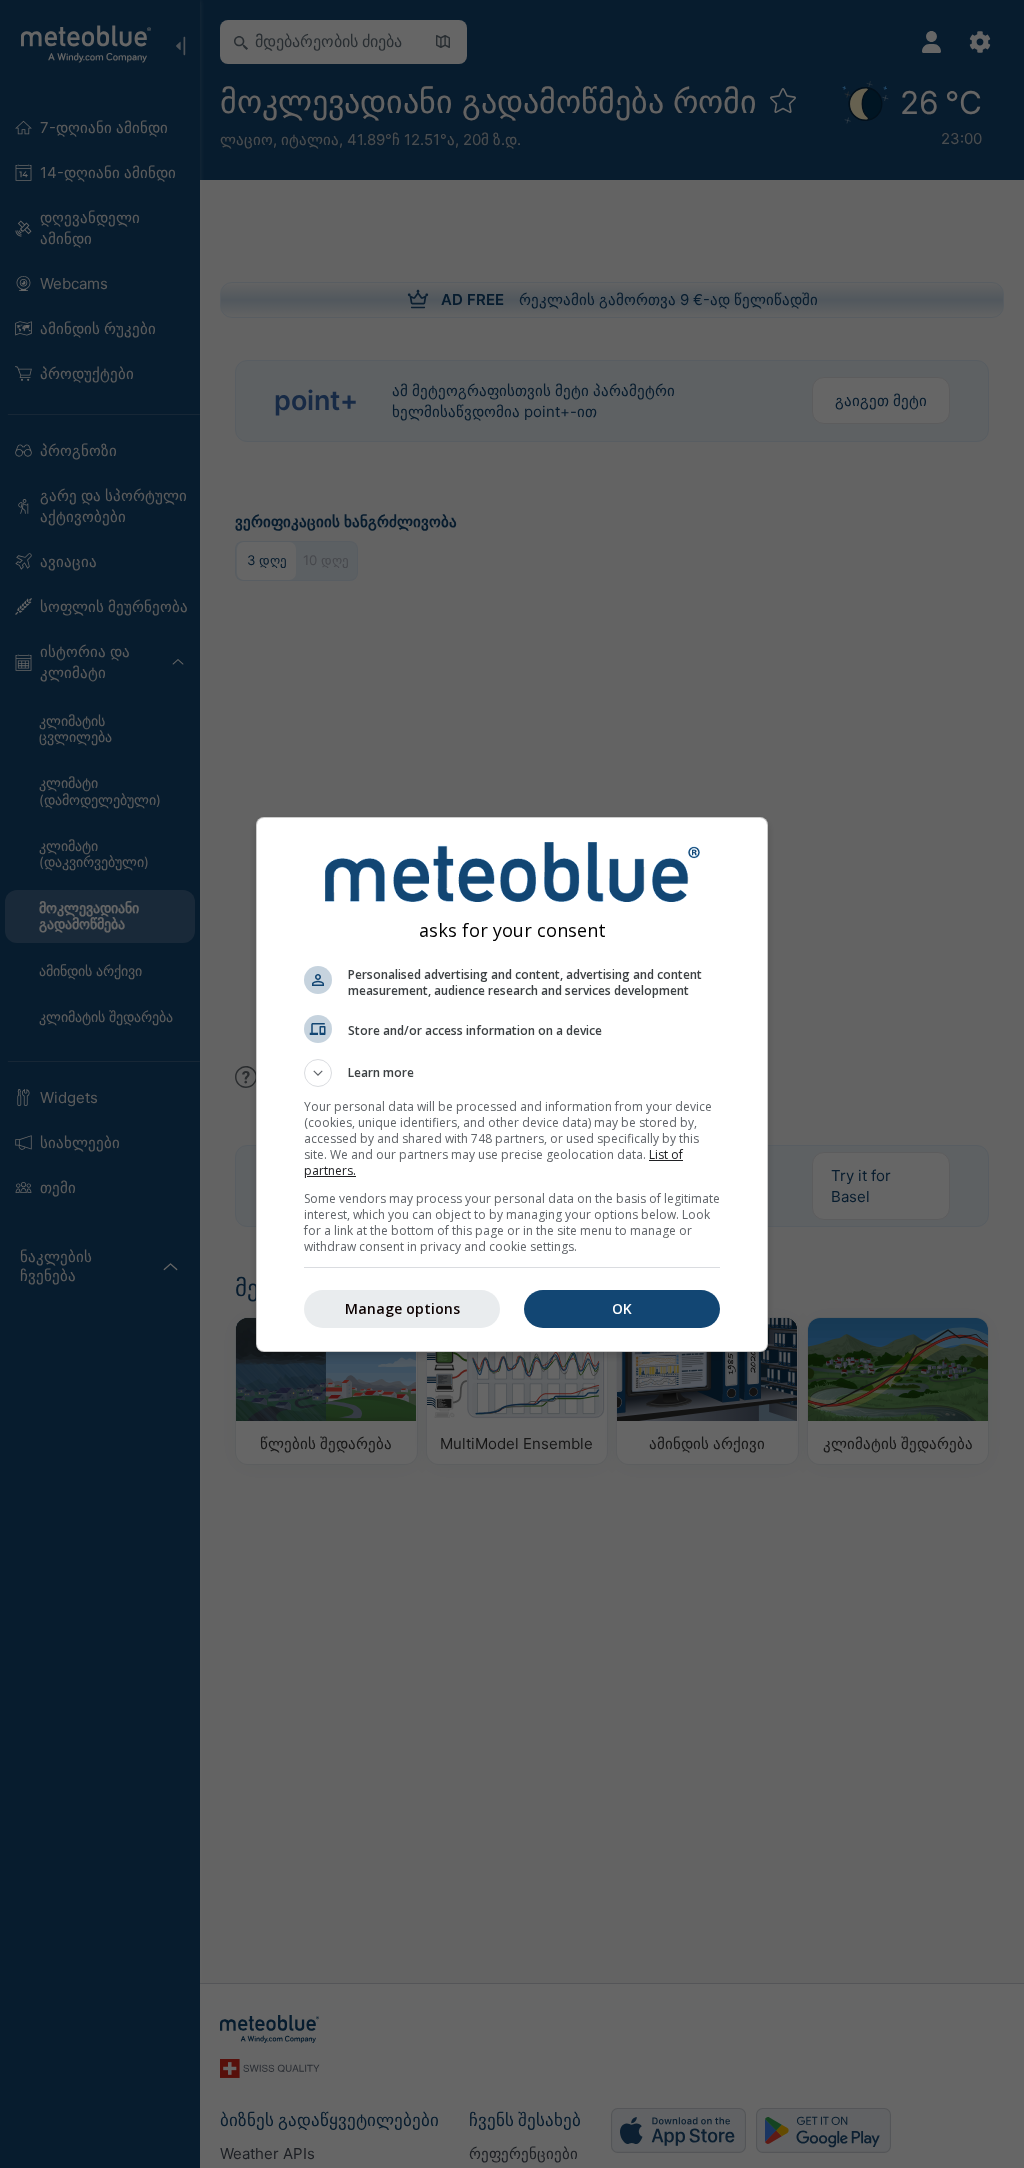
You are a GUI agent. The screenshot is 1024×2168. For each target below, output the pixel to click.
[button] (512, 1073)
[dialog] (512, 1084)
